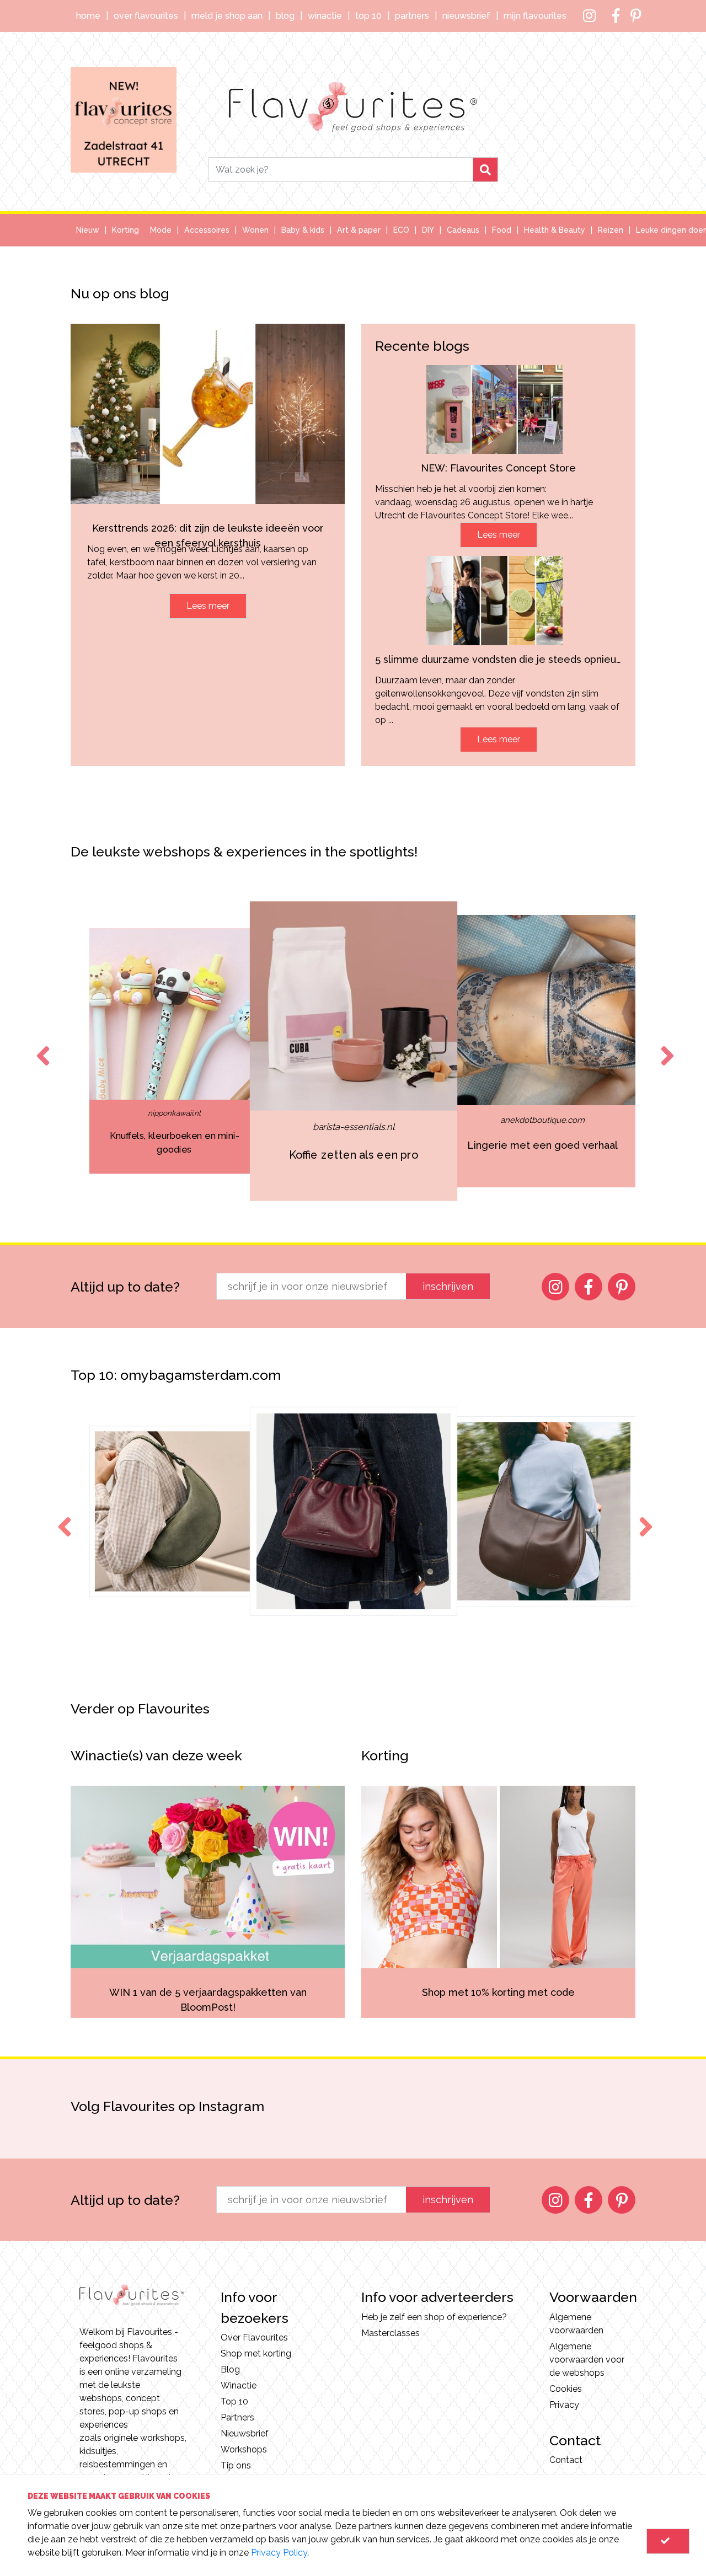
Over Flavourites (146, 16)
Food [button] (502, 230)
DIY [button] (428, 230)
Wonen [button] (255, 230)
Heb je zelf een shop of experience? (434, 2317)
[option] (174, 1051)
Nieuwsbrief (466, 16)
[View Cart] (668, 2541)
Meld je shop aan (227, 16)
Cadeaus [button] (463, 230)
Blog (285, 16)
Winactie (325, 16)
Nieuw (88, 230)
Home (88, 16)
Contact (566, 2460)
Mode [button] (161, 230)
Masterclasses (391, 2333)
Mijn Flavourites (535, 16)
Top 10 (368, 16)
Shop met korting (256, 2353)
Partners (412, 16)
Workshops (244, 2449)
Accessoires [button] (207, 230)
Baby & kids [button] (303, 230)
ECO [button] (401, 230)
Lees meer (208, 606)
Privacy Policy (279, 2553)
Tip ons (236, 2465)
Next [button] (665, 1046)
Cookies (566, 2389)
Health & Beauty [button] (555, 230)
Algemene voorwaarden (576, 2324)
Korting (125, 230)
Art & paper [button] (359, 230)
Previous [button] (41, 1046)
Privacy (564, 2405)
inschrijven (448, 1286)
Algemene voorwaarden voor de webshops (587, 2360)
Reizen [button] (611, 230)
